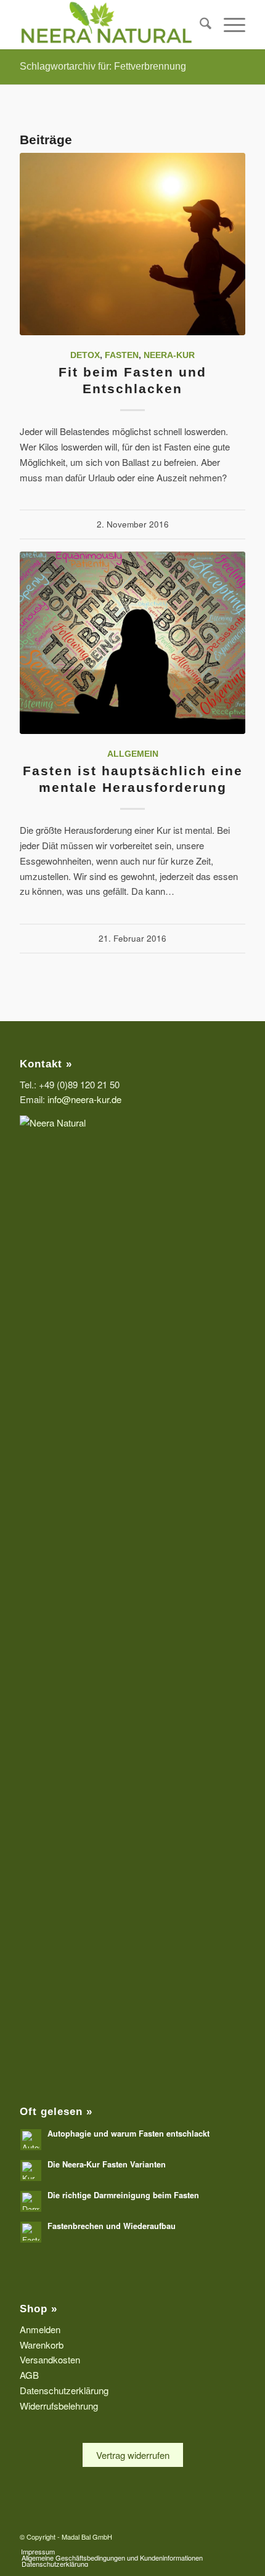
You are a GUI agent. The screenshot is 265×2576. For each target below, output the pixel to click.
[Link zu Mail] (236, 2535)
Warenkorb (42, 2345)
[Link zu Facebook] (218, 2535)
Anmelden (40, 2329)
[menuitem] (199, 25)
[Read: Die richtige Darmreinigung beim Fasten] (31, 2201)
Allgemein (133, 754)
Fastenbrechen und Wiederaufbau (112, 2226)
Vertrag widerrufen (133, 2455)
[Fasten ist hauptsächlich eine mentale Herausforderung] (132, 643)
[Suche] (199, 25)
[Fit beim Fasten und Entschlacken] (132, 244)
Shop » (39, 2309)
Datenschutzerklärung (64, 2390)
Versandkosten (50, 2359)
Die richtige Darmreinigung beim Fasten (123, 2195)
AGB (29, 2375)
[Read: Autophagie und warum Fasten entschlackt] (31, 2140)
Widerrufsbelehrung (59, 2406)
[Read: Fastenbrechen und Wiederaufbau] (31, 2232)
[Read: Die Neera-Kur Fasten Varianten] (31, 2170)
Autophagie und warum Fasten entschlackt (128, 2134)
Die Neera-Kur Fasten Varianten (107, 2164)
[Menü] (228, 25)
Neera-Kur (169, 355)
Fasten (122, 355)
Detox (85, 355)
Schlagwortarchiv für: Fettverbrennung (103, 66)
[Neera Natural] (110, 25)
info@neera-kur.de (84, 1099)
